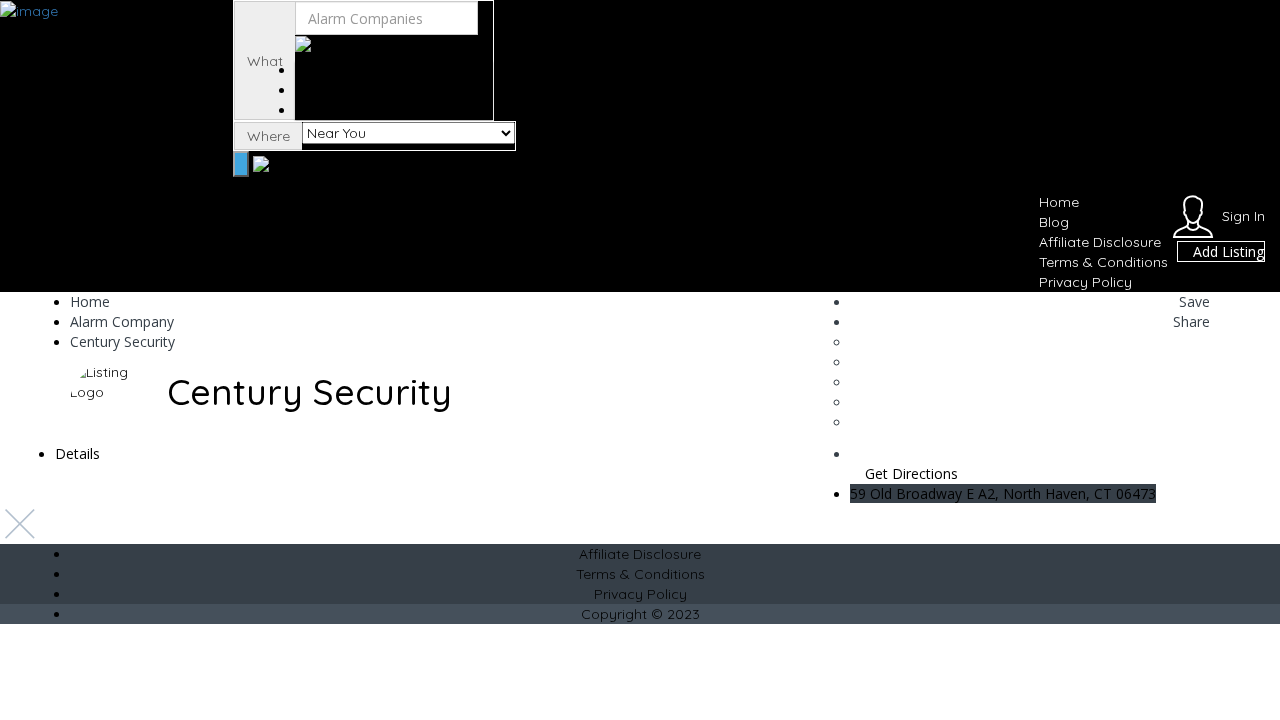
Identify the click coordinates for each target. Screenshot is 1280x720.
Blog (1054, 222)
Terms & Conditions (1103, 262)
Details (77, 453)
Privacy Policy (1085, 282)
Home (1059, 202)
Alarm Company (122, 321)
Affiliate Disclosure (1100, 242)
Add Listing (1226, 251)
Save (1192, 301)
